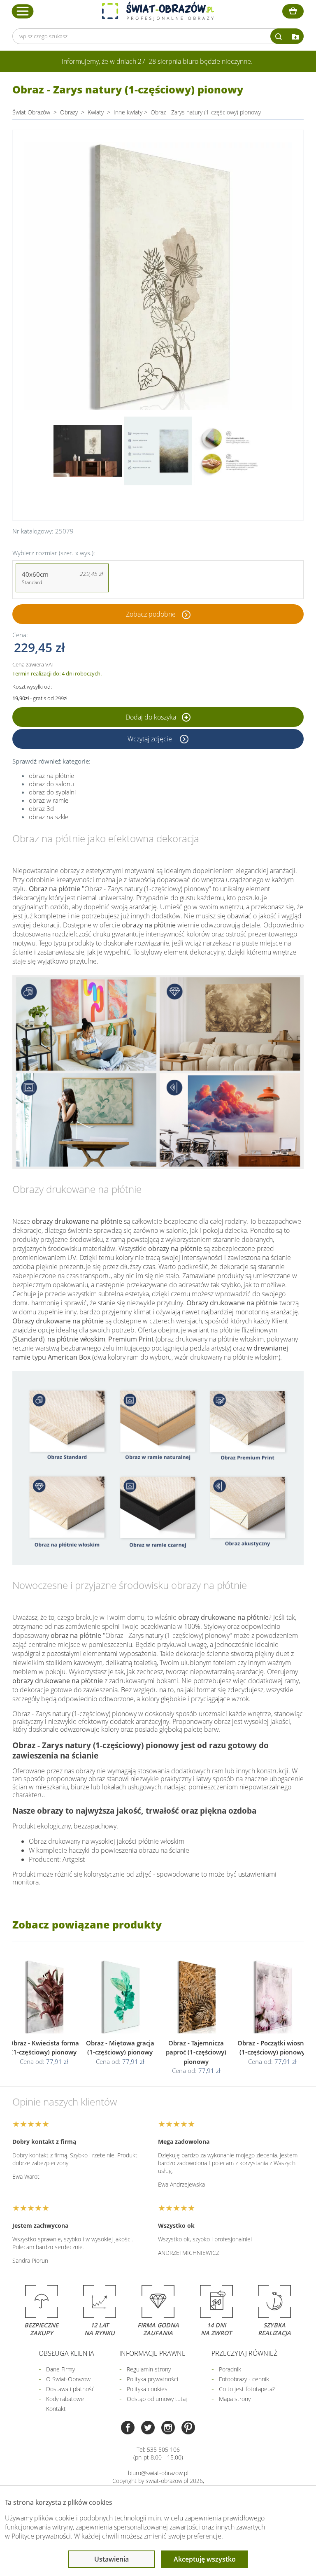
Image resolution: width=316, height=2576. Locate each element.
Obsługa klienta (66, 2353)
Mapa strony (235, 2399)
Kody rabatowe (65, 2399)
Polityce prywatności (41, 2536)
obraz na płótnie (51, 776)
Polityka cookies (147, 2389)
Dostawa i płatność (70, 2389)
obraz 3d (41, 808)
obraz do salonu (51, 784)
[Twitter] (148, 2428)
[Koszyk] (293, 11)
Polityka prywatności (152, 2379)
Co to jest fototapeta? (247, 2389)
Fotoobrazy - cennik (244, 2379)
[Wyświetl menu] (23, 11)
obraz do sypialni (52, 792)
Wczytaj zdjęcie (151, 739)
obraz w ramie (49, 800)
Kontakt (56, 2409)
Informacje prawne (152, 2353)
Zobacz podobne (151, 614)
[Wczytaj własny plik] (295, 36)
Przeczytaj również (244, 2353)
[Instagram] (168, 2428)
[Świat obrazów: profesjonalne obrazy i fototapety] (158, 11)
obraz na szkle (49, 817)
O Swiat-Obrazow (68, 2379)
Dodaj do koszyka (152, 717)
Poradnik (230, 2369)
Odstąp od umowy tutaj (157, 2399)
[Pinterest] (188, 2428)
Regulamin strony (149, 2369)
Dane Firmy (60, 2369)
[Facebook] (128, 2428)
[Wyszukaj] (279, 36)
